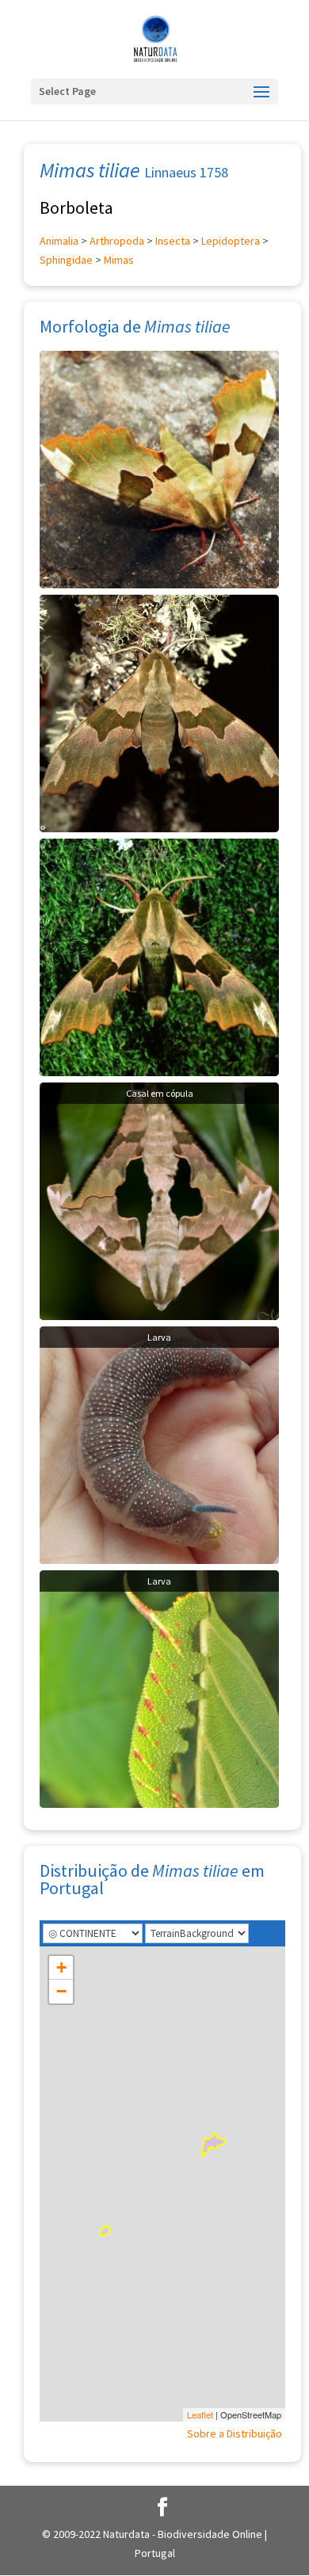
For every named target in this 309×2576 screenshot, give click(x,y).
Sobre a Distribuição (235, 2433)
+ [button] (61, 1967)
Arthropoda (117, 241)
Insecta (173, 241)
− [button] (61, 1991)
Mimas (119, 260)
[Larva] (159, 1444)
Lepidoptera (231, 241)
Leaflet (200, 2414)
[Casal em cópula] (159, 1200)
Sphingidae (66, 260)
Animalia (59, 241)
